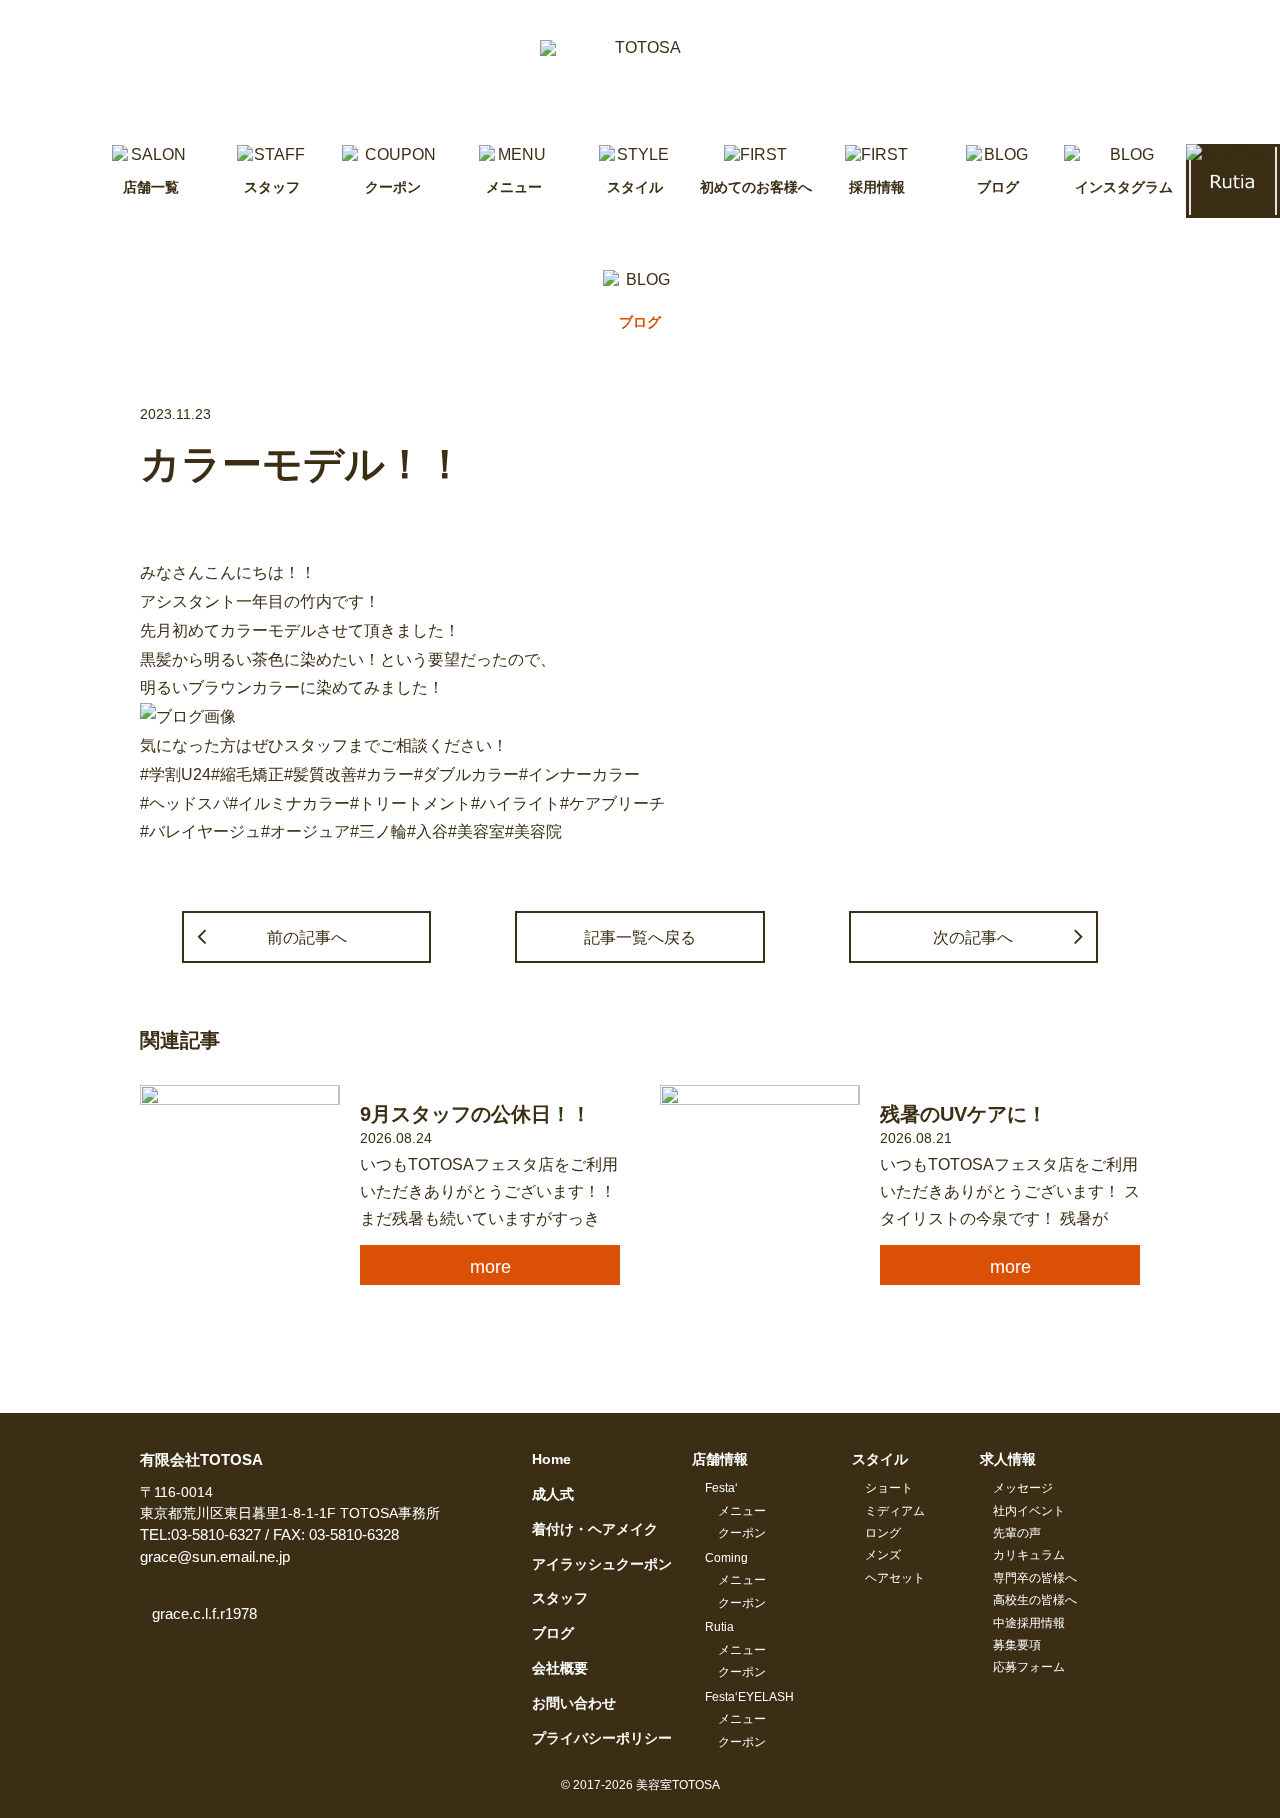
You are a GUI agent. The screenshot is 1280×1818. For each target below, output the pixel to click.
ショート (889, 1488)
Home (551, 1459)
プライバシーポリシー (602, 1738)
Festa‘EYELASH (749, 1697)
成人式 (553, 1494)
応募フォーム (1029, 1667)
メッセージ (1023, 1488)
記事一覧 (640, 937)
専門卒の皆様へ (1035, 1578)
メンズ (883, 1555)
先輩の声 (1017, 1533)
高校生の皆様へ (1035, 1600)
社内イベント (1029, 1511)
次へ (973, 937)
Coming (726, 1558)
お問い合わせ (574, 1703)
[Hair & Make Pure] (640, 72)
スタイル (880, 1459)
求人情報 (1008, 1459)
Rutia (719, 1627)
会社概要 (560, 1668)
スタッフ (560, 1598)
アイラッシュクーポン (602, 1564)
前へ (307, 937)
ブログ (553, 1633)
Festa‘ (721, 1488)
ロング (883, 1533)
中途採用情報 (1029, 1623)
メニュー (742, 1511)
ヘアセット (895, 1578)
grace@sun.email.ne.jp (215, 1556)
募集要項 (1017, 1645)
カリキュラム (1029, 1555)
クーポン (742, 1533)
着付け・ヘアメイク (595, 1529)
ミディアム (895, 1511)
